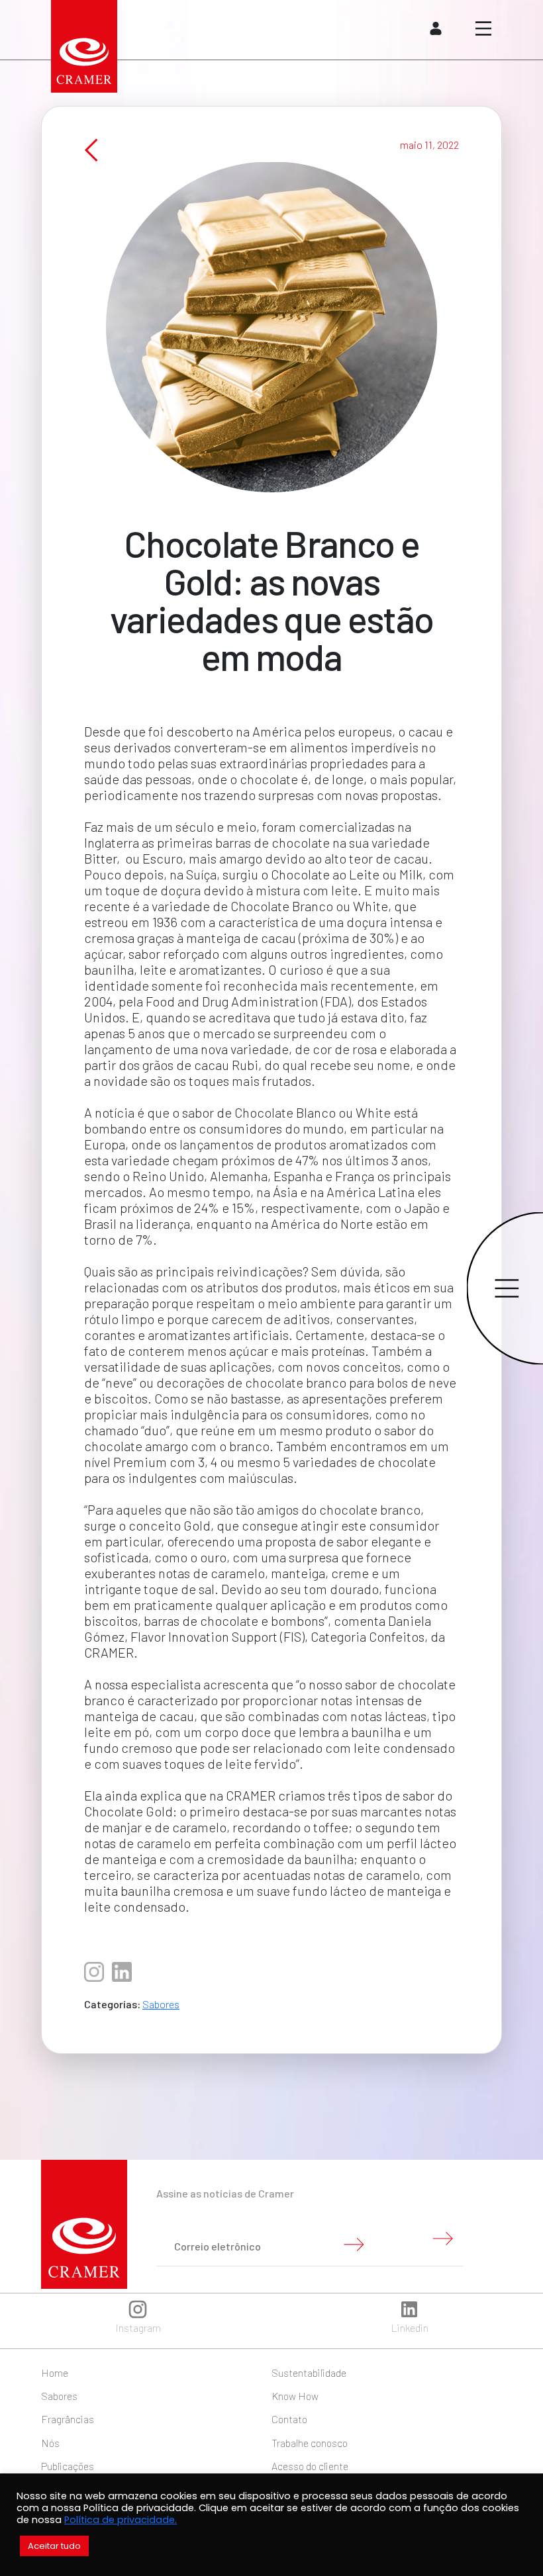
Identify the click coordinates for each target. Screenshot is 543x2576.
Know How (295, 2396)
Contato (289, 2419)
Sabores (161, 2004)
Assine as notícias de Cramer (225, 2193)
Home (55, 2373)
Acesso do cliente (310, 2466)
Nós (50, 2443)
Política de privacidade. (121, 2520)
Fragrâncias (68, 2419)
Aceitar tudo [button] (54, 2546)
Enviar (354, 2244)
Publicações (68, 2466)
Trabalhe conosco (310, 2443)
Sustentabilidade (309, 2373)
